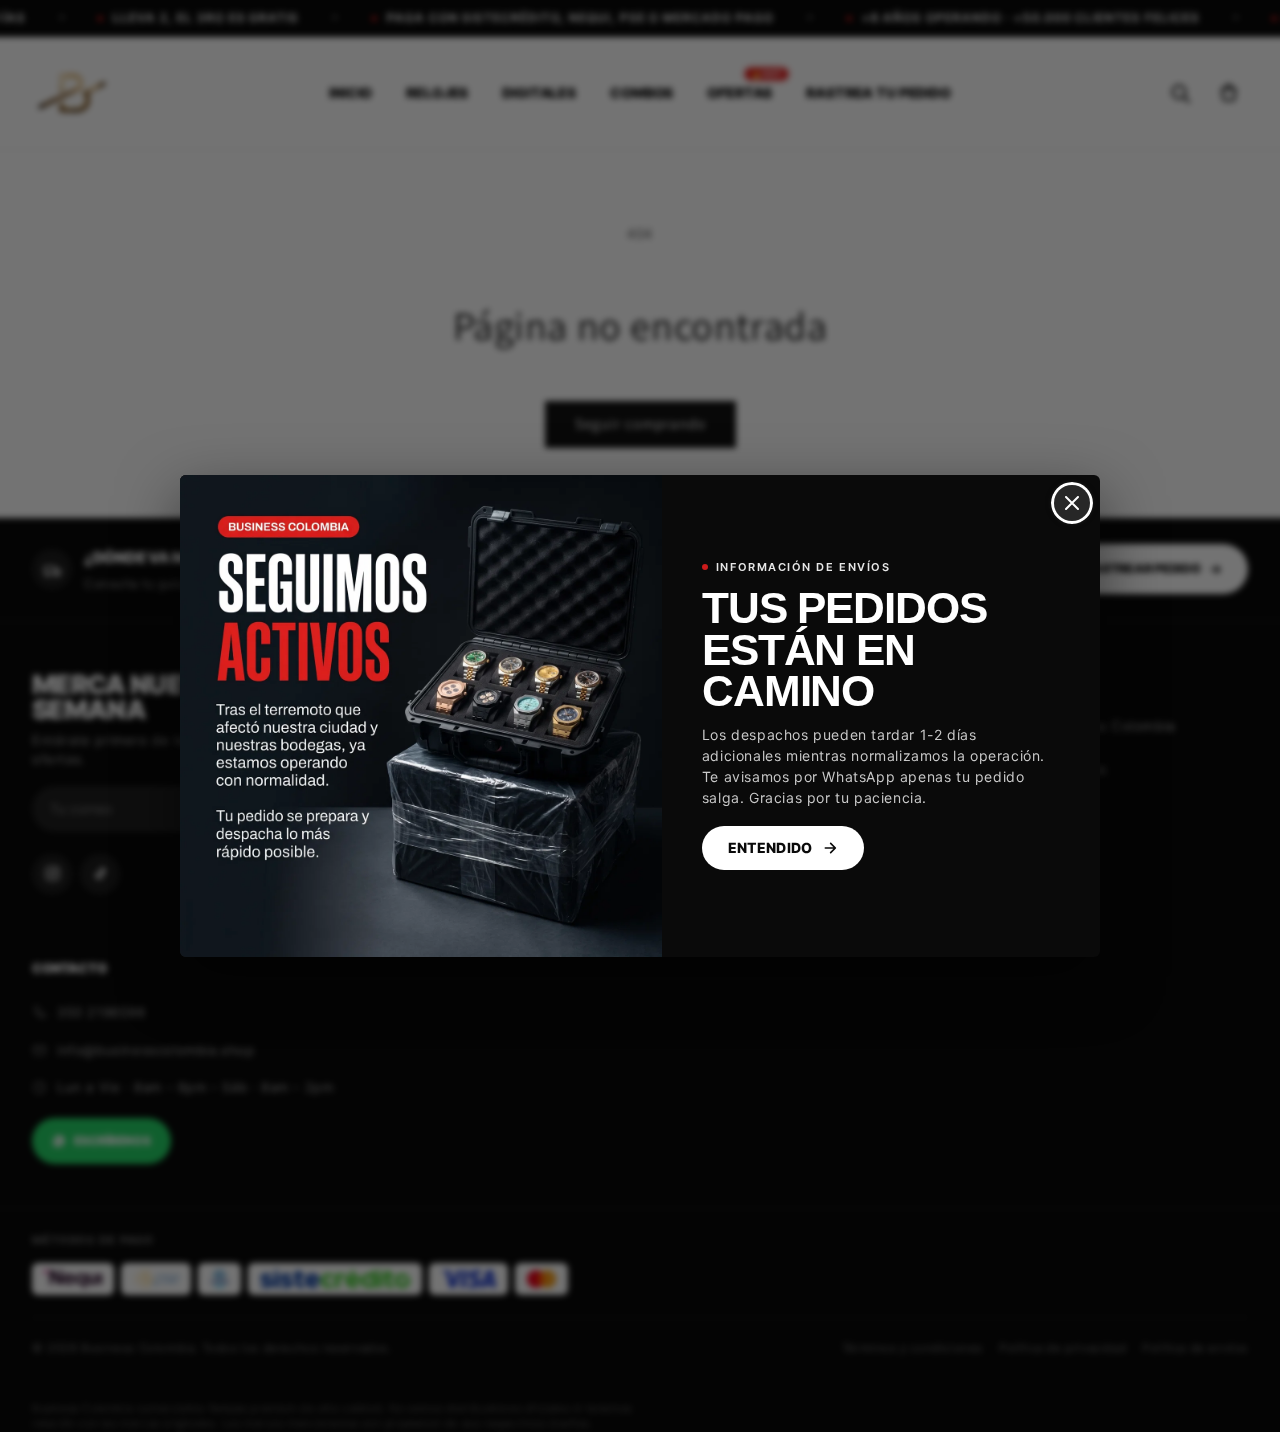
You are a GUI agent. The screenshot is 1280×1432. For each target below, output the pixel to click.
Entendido (770, 847)
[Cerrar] (1072, 503)
